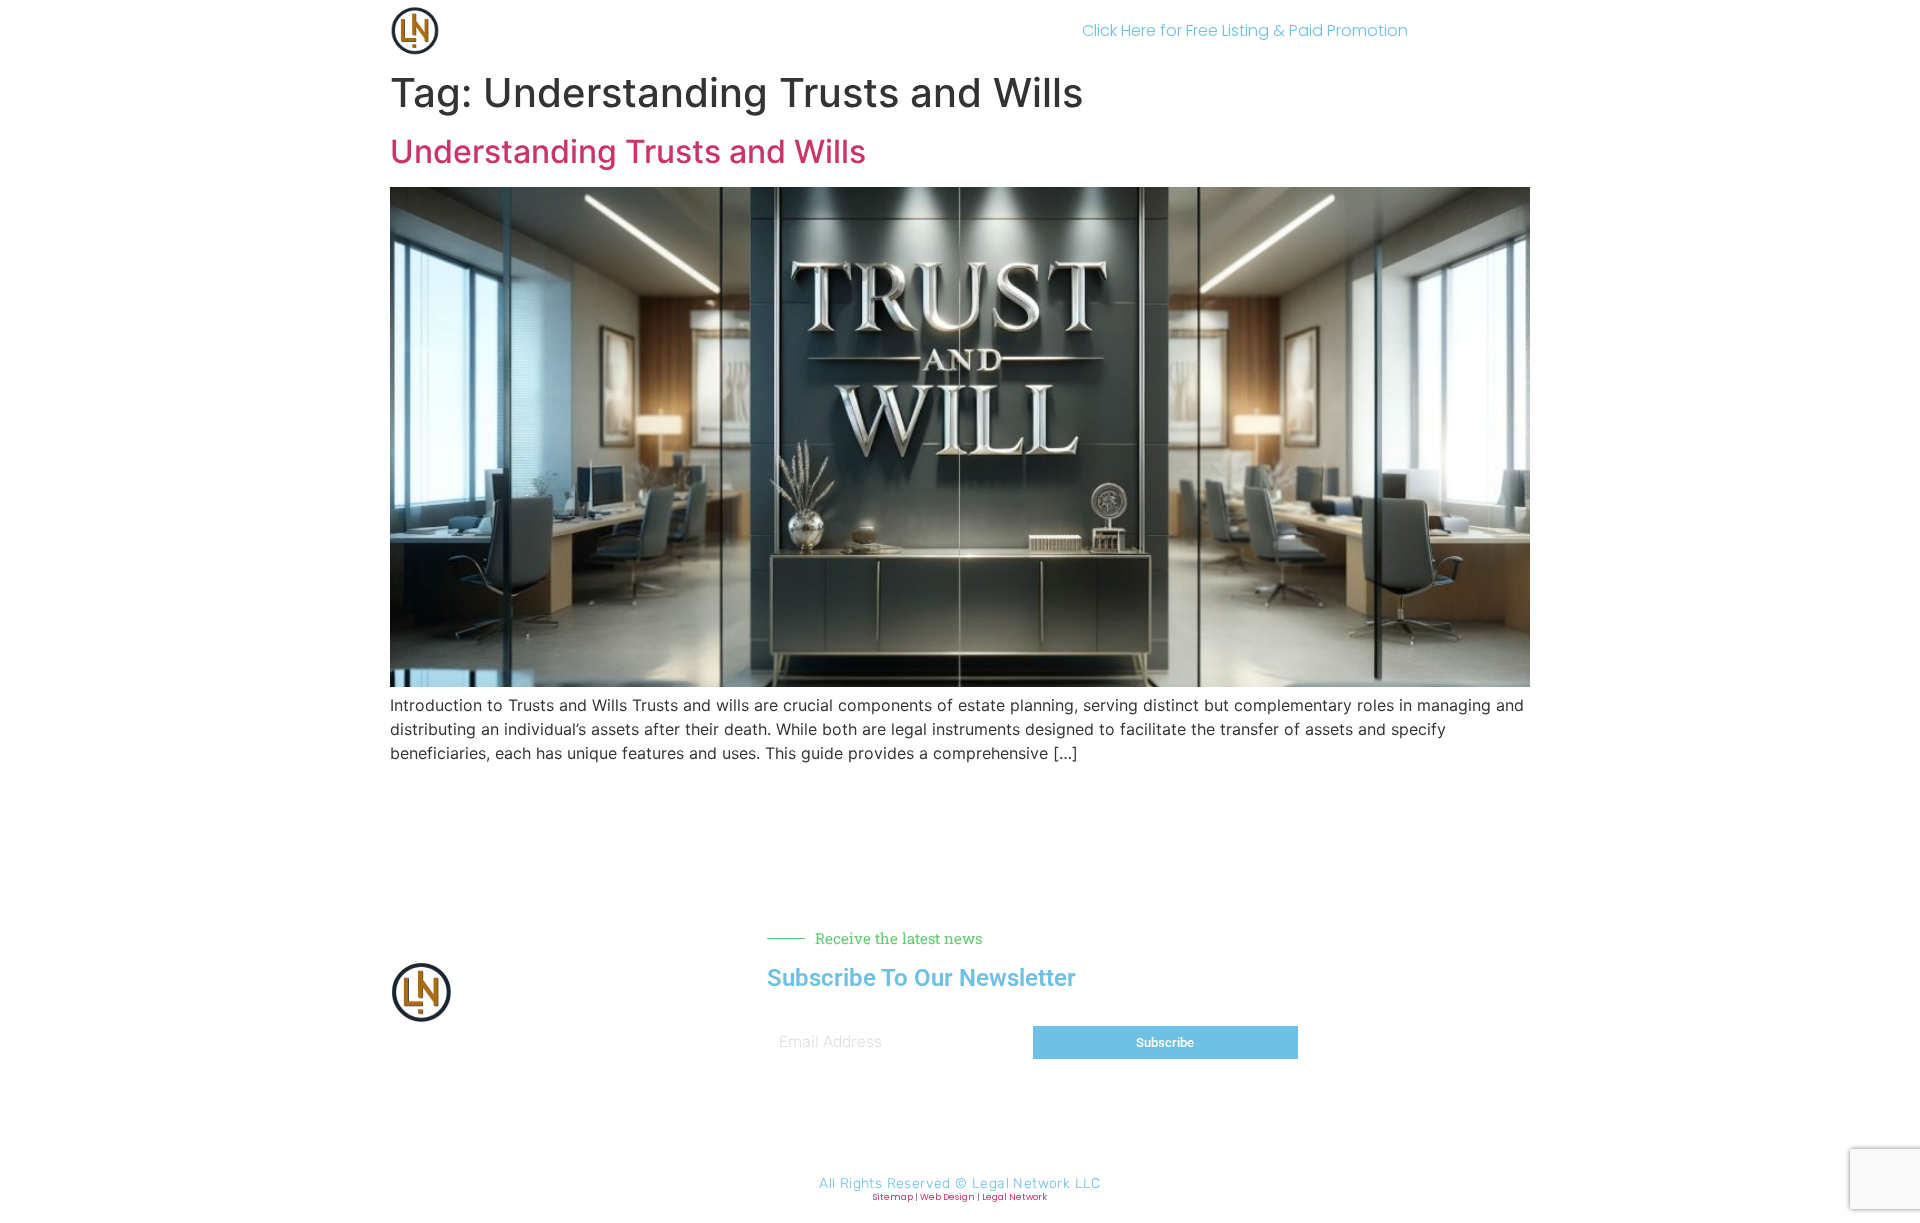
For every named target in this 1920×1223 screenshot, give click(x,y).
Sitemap (893, 1197)
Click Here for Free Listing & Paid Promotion (1245, 30)
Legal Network (1014, 1197)
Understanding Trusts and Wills (628, 151)
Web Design (947, 1197)
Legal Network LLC (1036, 1183)
